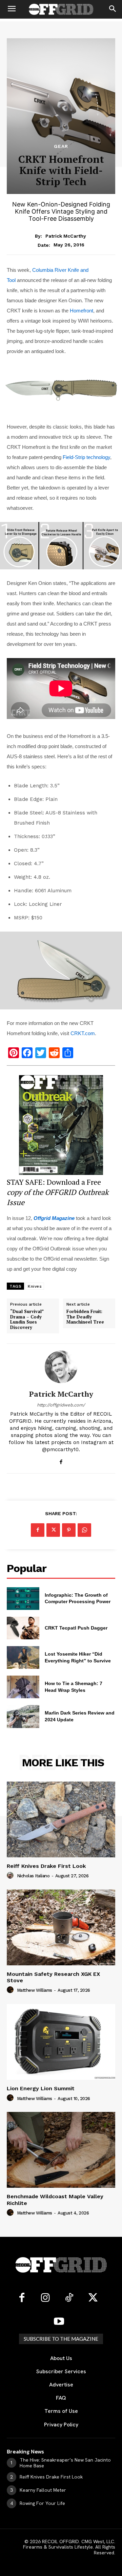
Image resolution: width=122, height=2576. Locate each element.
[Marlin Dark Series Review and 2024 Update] (23, 1716)
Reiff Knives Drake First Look (46, 1866)
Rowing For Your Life (42, 2503)
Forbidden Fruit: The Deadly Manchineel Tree (85, 1317)
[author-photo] (11, 1876)
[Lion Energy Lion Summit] (61, 2042)
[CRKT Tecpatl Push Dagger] (23, 1628)
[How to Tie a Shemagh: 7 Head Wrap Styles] (23, 1687)
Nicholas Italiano (33, 1876)
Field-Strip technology (86, 457)
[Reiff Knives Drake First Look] (61, 1819)
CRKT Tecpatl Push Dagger (76, 1628)
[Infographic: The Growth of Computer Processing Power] (23, 1599)
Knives (35, 1286)
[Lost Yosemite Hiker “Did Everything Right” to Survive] (23, 1657)
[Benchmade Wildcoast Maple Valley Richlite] (61, 2150)
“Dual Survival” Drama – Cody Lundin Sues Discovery (27, 1319)
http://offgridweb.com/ (61, 1405)
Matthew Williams (35, 1990)
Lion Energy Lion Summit (41, 2088)
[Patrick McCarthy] (61, 1367)
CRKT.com (83, 1033)
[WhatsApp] (84, 1530)
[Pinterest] (69, 1530)
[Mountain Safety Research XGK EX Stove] (61, 1927)
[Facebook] (61, 1460)
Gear (61, 146)
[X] (53, 1530)
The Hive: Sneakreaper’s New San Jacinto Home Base (65, 2463)
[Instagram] (45, 2298)
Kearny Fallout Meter (43, 2490)
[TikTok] (69, 2298)
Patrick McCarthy (66, 236)
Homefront (82, 311)
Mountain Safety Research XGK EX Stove (53, 1977)
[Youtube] (59, 2322)
